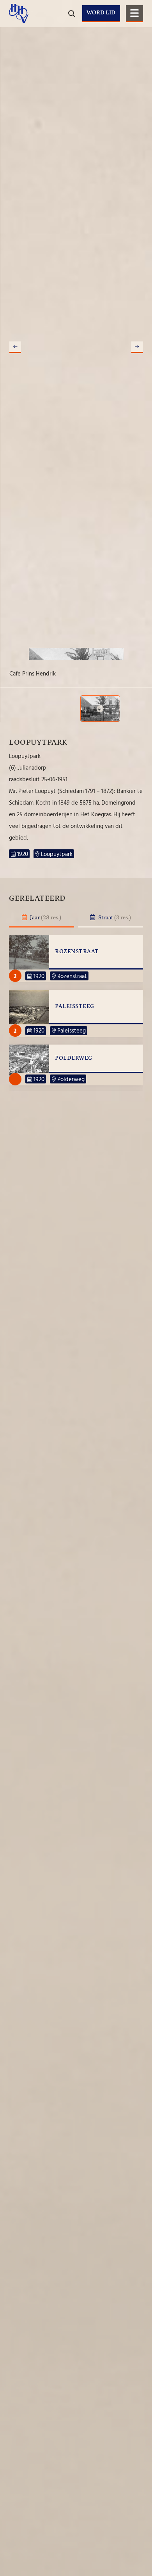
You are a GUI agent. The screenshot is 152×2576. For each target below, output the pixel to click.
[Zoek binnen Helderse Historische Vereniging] (136, 39)
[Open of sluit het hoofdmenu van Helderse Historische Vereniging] (134, 14)
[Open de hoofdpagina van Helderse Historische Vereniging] (19, 14)
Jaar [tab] (45, 918)
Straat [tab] (114, 918)
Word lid (101, 13)
